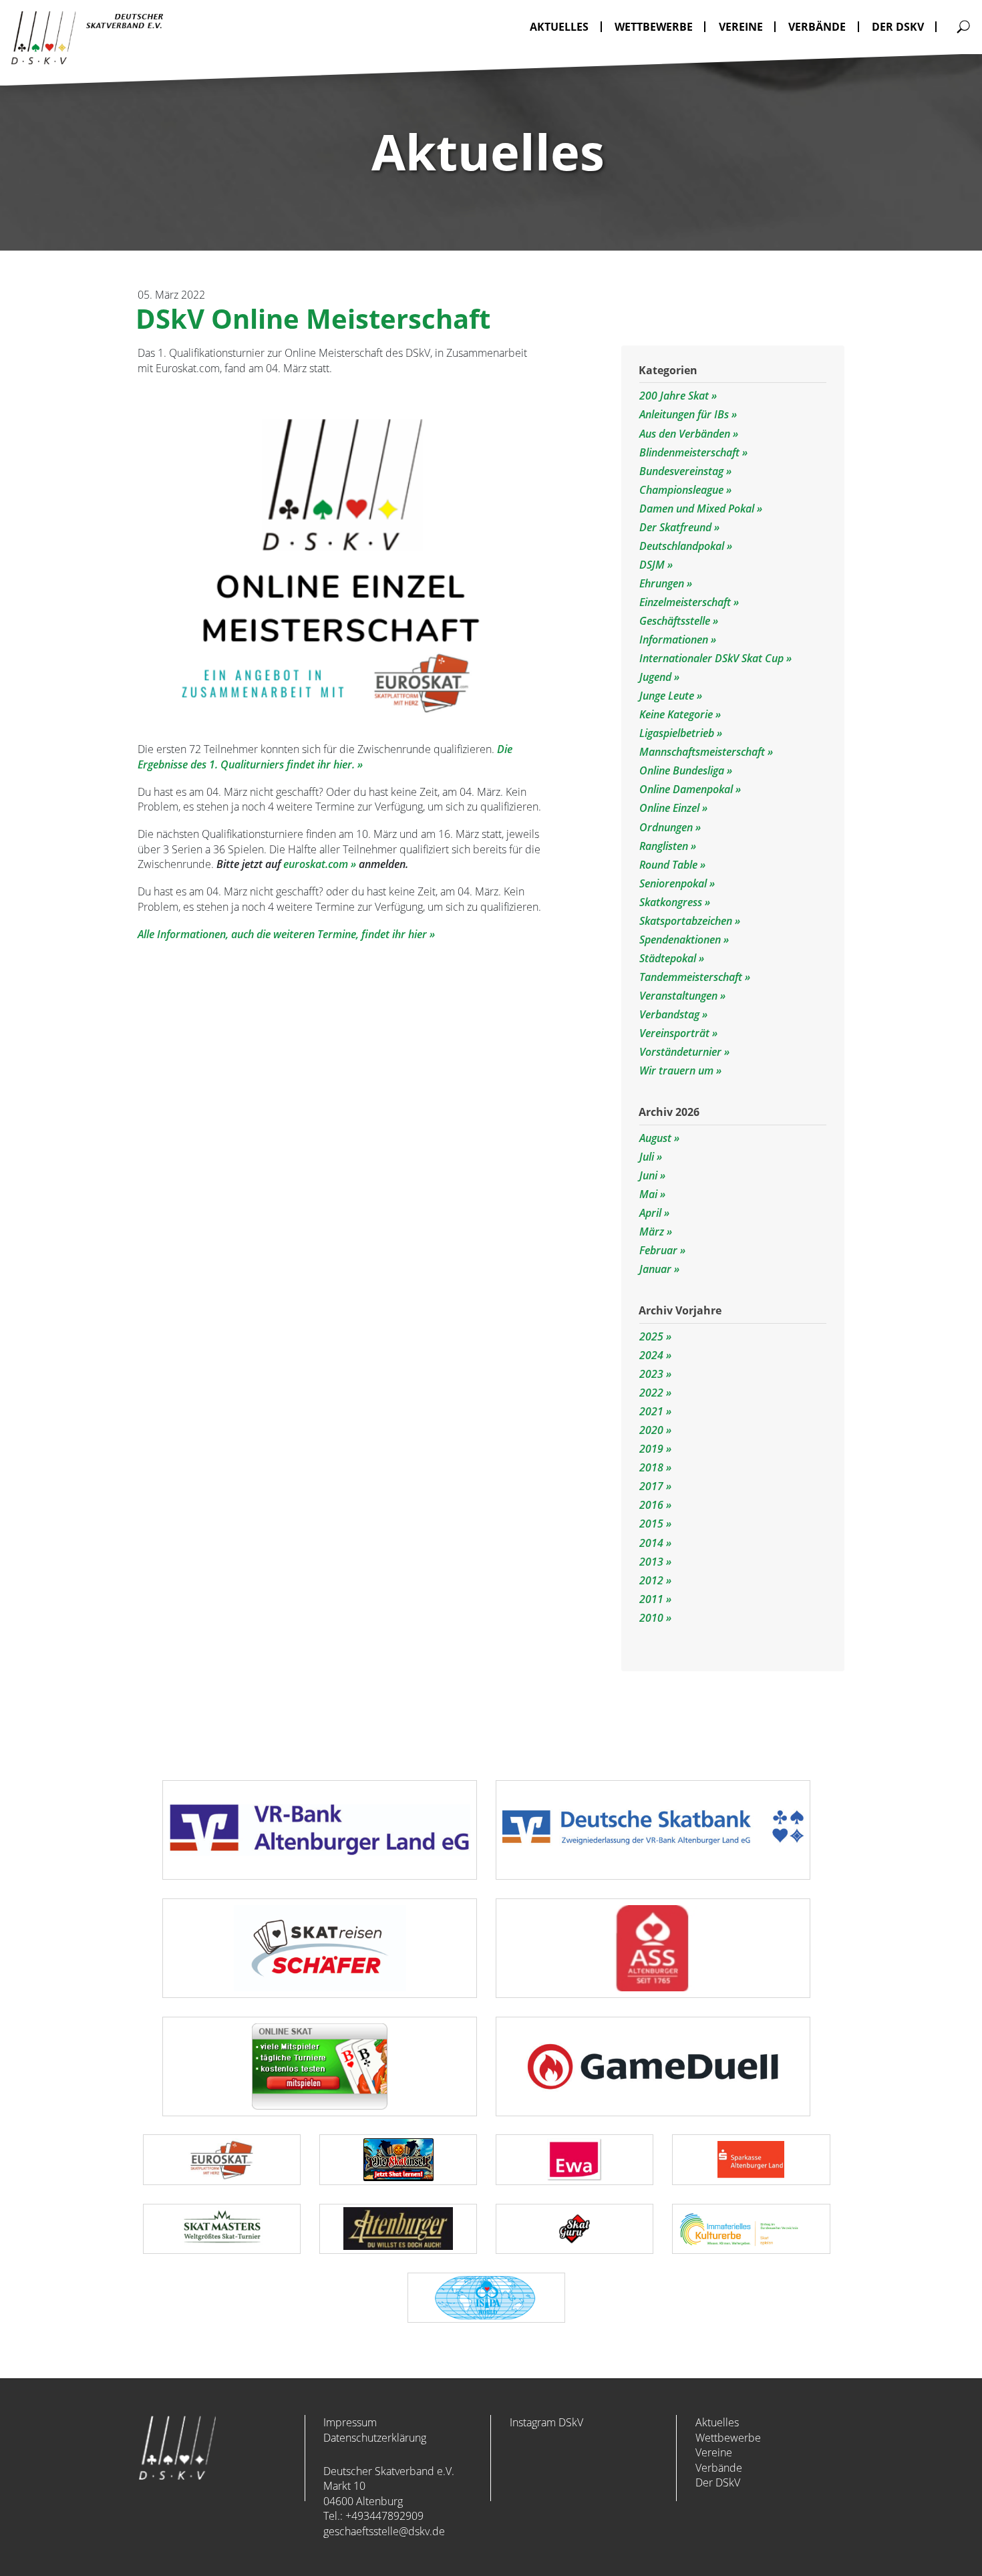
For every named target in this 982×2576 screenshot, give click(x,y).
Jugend (657, 677)
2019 (651, 1449)
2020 (651, 1430)
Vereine (714, 2452)
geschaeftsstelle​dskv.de (384, 2531)
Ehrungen (663, 583)
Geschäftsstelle (676, 621)
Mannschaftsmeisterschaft (703, 752)
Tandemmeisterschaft (692, 977)
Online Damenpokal (687, 789)
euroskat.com (316, 864)
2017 (651, 1486)
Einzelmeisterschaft (686, 602)
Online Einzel (671, 808)
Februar (658, 1250)
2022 (651, 1393)
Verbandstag (671, 1014)
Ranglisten (665, 846)
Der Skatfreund (677, 527)
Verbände (719, 2468)
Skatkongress (672, 902)
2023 (651, 1374)
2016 (651, 1505)
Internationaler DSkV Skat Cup (713, 658)
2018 (651, 1467)
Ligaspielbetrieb (678, 733)
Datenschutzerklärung (375, 2438)
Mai (648, 1194)
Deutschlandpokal (683, 546)
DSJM (653, 565)
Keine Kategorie (677, 714)
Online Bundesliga (683, 770)
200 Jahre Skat (675, 396)
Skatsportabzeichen (687, 921)
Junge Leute (668, 696)
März (652, 1232)
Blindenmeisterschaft (691, 452)
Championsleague (683, 490)
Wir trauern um (678, 1070)
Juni (648, 1175)
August (655, 1138)
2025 (651, 1336)
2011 (651, 1599)
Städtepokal (669, 958)
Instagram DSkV (546, 2422)
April (650, 1213)
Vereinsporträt (676, 1033)
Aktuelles (717, 2422)
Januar (655, 1269)
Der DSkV (718, 2482)
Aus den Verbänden (686, 434)
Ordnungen (667, 827)
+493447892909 (384, 2516)
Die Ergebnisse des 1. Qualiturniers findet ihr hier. (325, 757)
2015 (651, 1524)
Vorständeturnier (682, 1052)
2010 (651, 1618)
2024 (651, 1355)
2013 (651, 1562)
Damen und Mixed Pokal (698, 509)
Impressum (350, 2422)
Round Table (670, 865)
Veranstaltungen (680, 996)
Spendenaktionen (681, 940)
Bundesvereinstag (683, 471)
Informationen (675, 639)
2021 (651, 1411)
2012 (651, 1580)
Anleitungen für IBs (685, 414)
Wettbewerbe (728, 2438)
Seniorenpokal (674, 883)
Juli (647, 1157)
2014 (651, 1543)
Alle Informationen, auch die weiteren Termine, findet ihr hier (282, 934)
